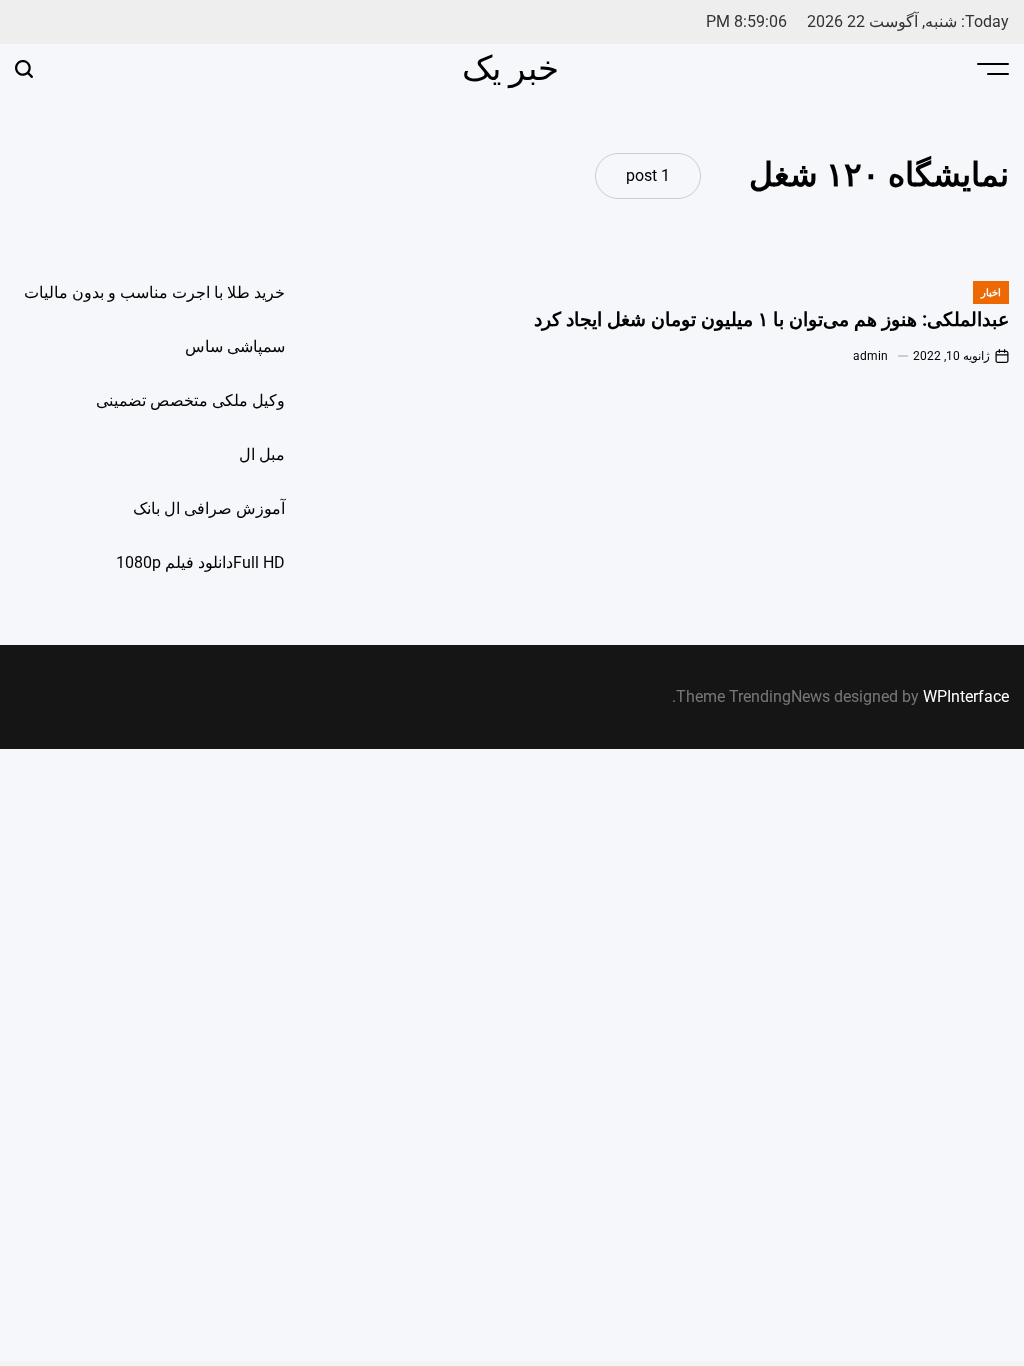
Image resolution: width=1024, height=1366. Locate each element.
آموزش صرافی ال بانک (209, 508)
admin (870, 356)
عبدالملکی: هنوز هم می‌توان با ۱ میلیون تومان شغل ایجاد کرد (771, 319)
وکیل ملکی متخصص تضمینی (190, 400)
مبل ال (262, 454)
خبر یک (510, 68)
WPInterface (966, 696)
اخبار (991, 292)
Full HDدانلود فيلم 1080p (200, 562)
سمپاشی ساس (235, 346)
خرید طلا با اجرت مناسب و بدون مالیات (154, 292)
